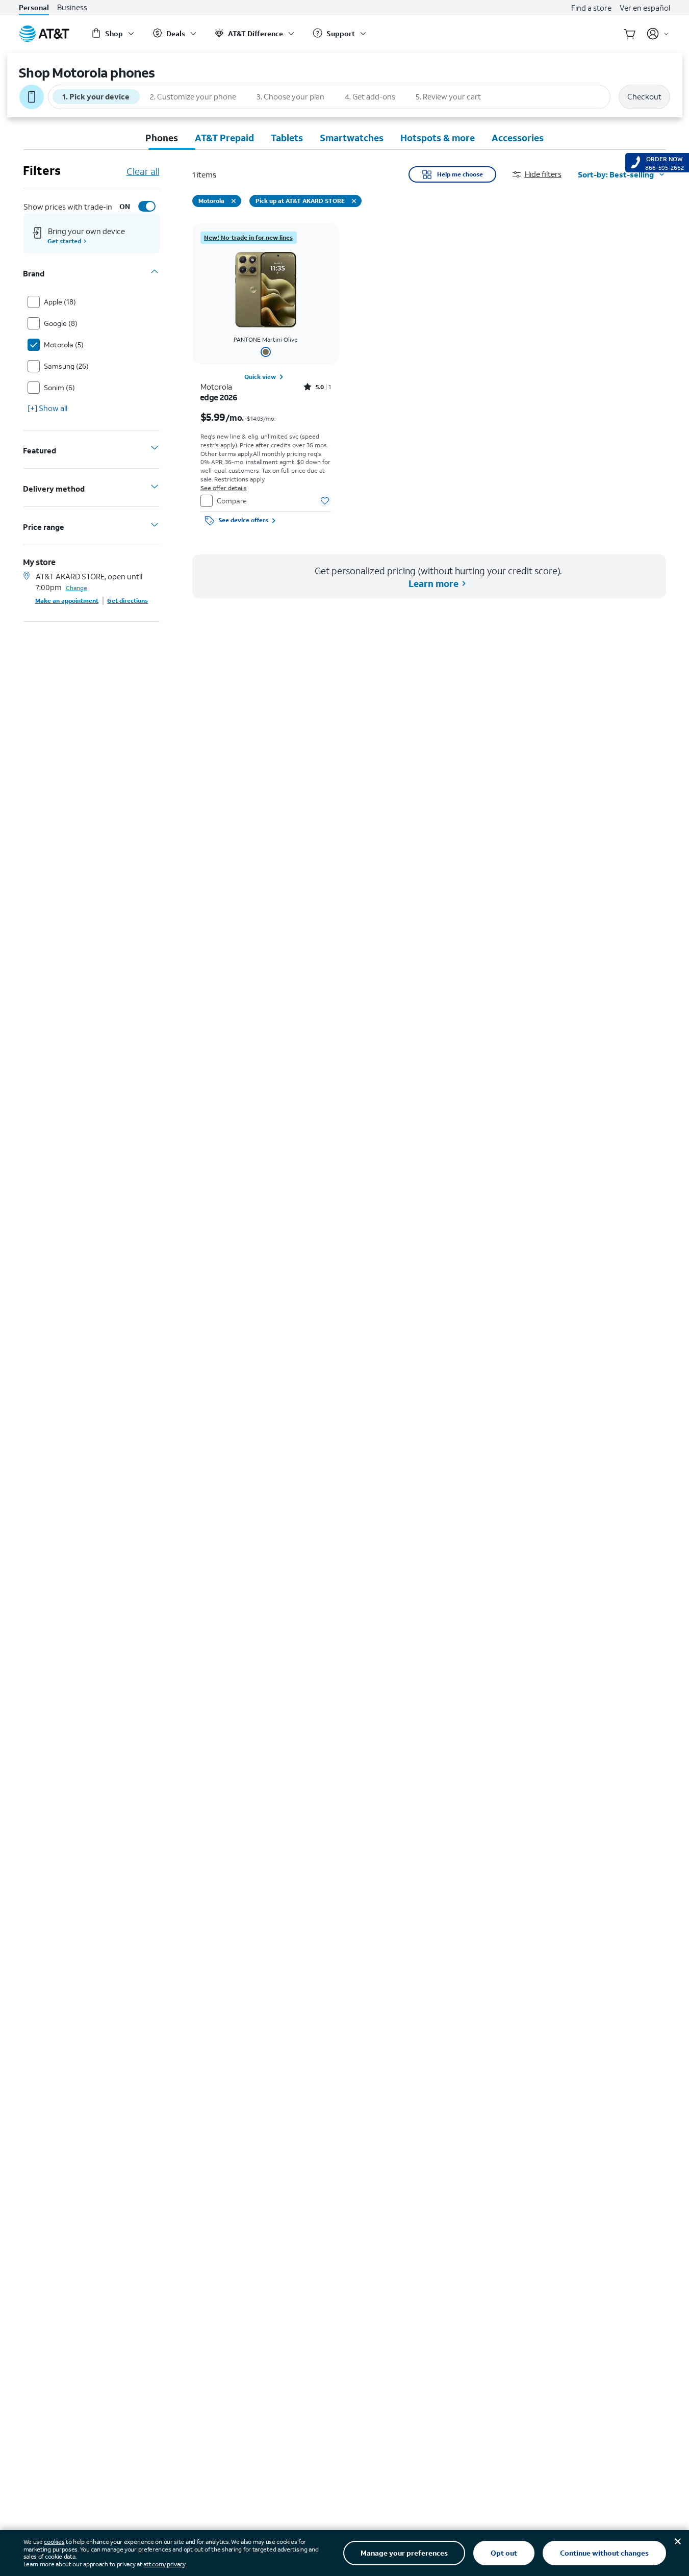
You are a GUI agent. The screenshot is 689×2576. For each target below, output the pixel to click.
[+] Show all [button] (47, 407)
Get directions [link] (128, 600)
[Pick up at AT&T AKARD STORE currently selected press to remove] (354, 201)
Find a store (591, 8)
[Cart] (630, 34)
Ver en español (645, 8)
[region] (266, 376)
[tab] (161, 138)
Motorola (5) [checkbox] (64, 344)
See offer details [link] (224, 488)
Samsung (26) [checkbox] (66, 365)
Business (72, 7)
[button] (545, 174)
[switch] (136, 206)
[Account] (658, 34)
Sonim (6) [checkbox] (59, 387)
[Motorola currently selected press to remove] (234, 201)
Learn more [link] (433, 583)
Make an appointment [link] (67, 600)
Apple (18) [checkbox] (60, 301)
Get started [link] (65, 240)
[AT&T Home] (44, 34)
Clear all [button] (143, 171)
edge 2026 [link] (219, 397)
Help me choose (460, 174)
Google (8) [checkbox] (61, 323)
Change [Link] (76, 587)
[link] (249, 238)
